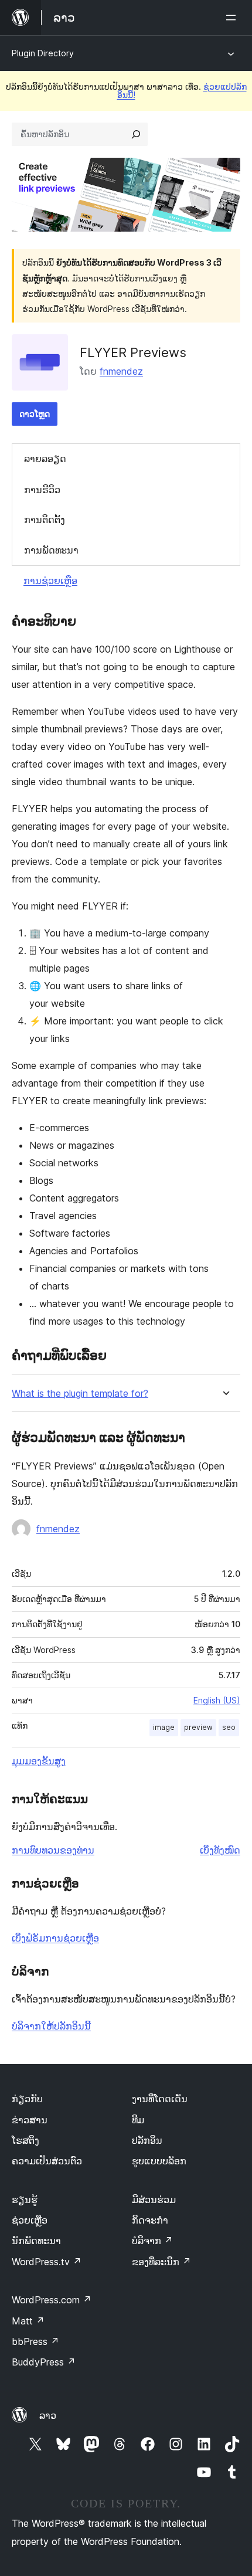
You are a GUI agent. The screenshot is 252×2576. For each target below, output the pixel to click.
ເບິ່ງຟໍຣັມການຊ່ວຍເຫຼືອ (55, 1938)
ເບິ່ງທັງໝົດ (220, 1850)
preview (198, 1727)
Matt (28, 2321)
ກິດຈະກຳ (150, 2220)
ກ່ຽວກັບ (27, 2099)
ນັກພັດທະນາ (36, 2241)
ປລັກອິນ (147, 2140)
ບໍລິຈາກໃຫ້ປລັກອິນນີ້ (51, 2026)
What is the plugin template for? (80, 1394)
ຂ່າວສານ (30, 2120)
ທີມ (138, 2120)
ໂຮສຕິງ (25, 2140)
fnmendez (121, 371)
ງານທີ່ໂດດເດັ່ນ (160, 2099)
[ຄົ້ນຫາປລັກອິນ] (136, 134)
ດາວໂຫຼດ (35, 414)
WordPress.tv (47, 2262)
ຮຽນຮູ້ (25, 2200)
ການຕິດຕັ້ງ (45, 520)
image (164, 1727)
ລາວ (48, 2415)
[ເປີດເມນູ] (233, 18)
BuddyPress (44, 2362)
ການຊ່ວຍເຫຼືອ (50, 581)
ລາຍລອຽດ (45, 459)
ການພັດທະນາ (51, 550)
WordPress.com (52, 2300)
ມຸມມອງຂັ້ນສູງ (39, 1761)
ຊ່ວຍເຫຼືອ (30, 2220)
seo (229, 1727)
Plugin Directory (43, 53)
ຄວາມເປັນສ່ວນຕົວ (47, 2161)
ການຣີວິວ (42, 490)
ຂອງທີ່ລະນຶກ (161, 2262)
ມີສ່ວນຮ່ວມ (154, 2200)
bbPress (35, 2341)
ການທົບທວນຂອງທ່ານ (53, 1850)
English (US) (217, 1700)
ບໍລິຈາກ (152, 2241)
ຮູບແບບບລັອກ (159, 2161)
